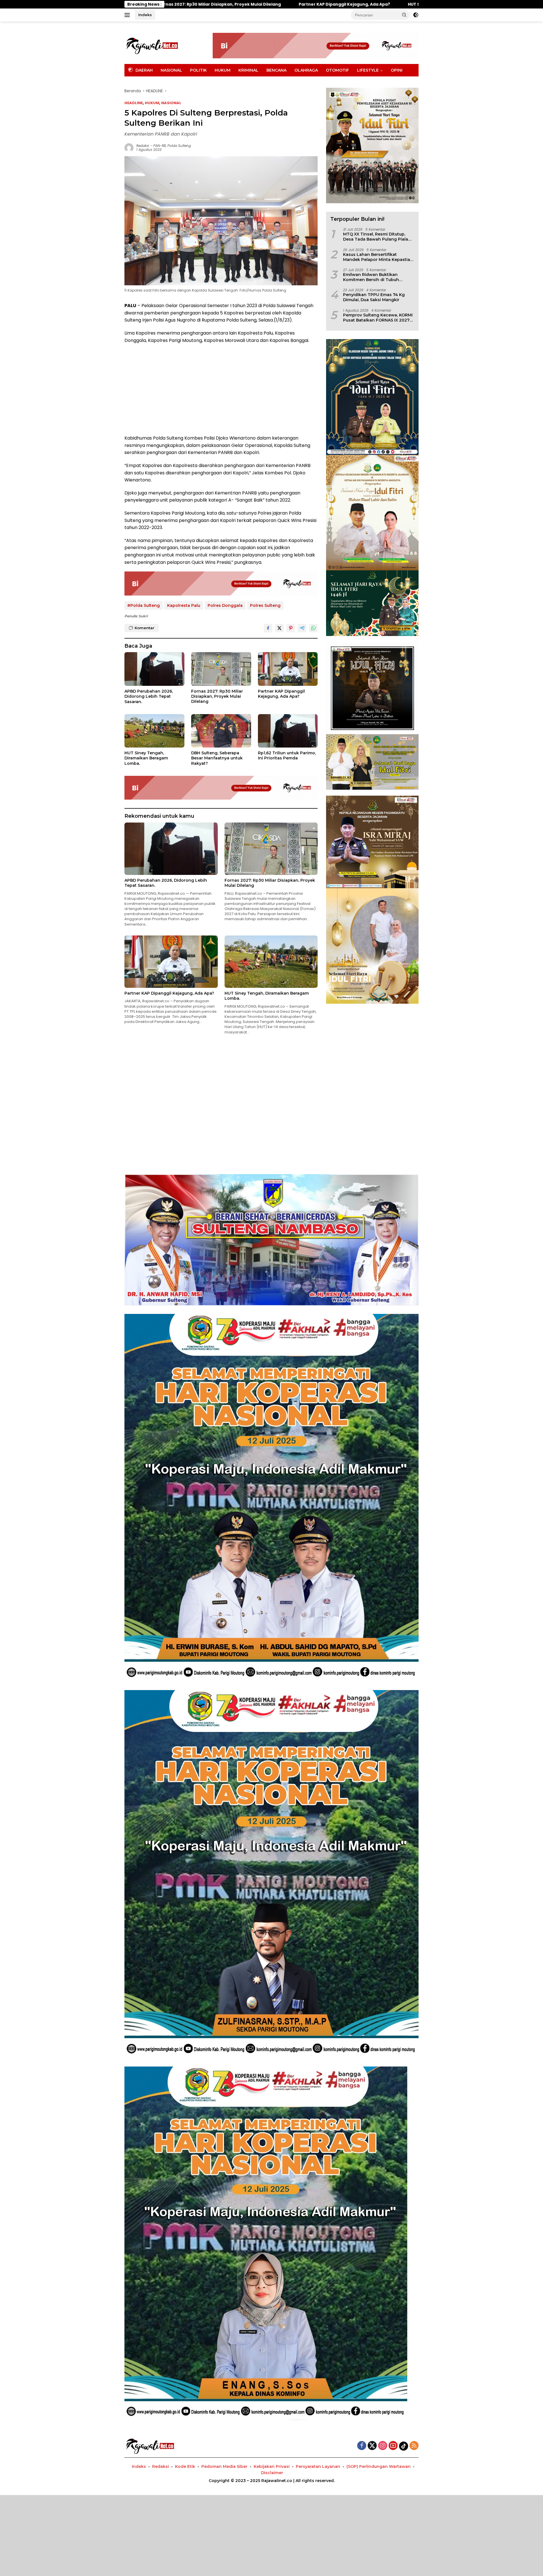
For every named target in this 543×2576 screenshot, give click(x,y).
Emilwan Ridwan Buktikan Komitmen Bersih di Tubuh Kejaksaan (371, 277)
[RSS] (414, 2446)
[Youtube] (393, 2446)
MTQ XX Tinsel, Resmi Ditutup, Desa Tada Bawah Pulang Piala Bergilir (376, 237)
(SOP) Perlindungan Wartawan (379, 2466)
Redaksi (143, 146)
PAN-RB (160, 146)
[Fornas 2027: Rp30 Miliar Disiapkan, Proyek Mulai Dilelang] (221, 669)
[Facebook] (362, 2446)
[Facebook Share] (268, 628)
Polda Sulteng (179, 146)
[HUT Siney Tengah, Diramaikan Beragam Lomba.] (154, 731)
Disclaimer (272, 2473)
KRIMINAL (248, 70)
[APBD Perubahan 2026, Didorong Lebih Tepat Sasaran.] (154, 669)
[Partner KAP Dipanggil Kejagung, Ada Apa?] (288, 669)
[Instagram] (383, 2446)
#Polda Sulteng (144, 605)
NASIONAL (171, 70)
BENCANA (276, 70)
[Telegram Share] (302, 628)
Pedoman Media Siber (224, 2466)
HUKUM (223, 70)
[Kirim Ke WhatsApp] (313, 628)
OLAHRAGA (306, 70)
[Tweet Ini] (279, 628)
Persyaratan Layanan (318, 2466)
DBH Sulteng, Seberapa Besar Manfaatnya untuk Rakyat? (326, 4)
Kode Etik (185, 2466)
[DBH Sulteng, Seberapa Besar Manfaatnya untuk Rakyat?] (221, 731)
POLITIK (198, 70)
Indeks (145, 15)
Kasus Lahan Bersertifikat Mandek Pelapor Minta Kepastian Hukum (378, 257)
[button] (404, 15)
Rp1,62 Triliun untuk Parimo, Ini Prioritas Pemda (287, 755)
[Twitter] (372, 2446)
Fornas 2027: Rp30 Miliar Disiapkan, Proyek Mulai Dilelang (217, 696)
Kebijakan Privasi (272, 2466)
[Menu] (128, 15)
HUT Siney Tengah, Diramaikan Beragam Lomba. (194, 4)
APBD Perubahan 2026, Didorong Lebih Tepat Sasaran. (149, 696)
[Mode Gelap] (416, 15)
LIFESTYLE (368, 70)
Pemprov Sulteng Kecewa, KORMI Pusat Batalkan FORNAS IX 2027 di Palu (378, 318)
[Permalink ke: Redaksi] (129, 147)
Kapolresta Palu (184, 605)
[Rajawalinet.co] (152, 45)
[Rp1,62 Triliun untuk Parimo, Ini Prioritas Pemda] (288, 731)
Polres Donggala (225, 605)
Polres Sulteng (265, 605)
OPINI (397, 70)
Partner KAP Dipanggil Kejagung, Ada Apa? (281, 694)
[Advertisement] (221, 389)
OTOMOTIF (337, 70)
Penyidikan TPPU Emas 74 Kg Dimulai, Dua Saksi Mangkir (374, 297)
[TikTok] (404, 2446)
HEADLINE (134, 103)
